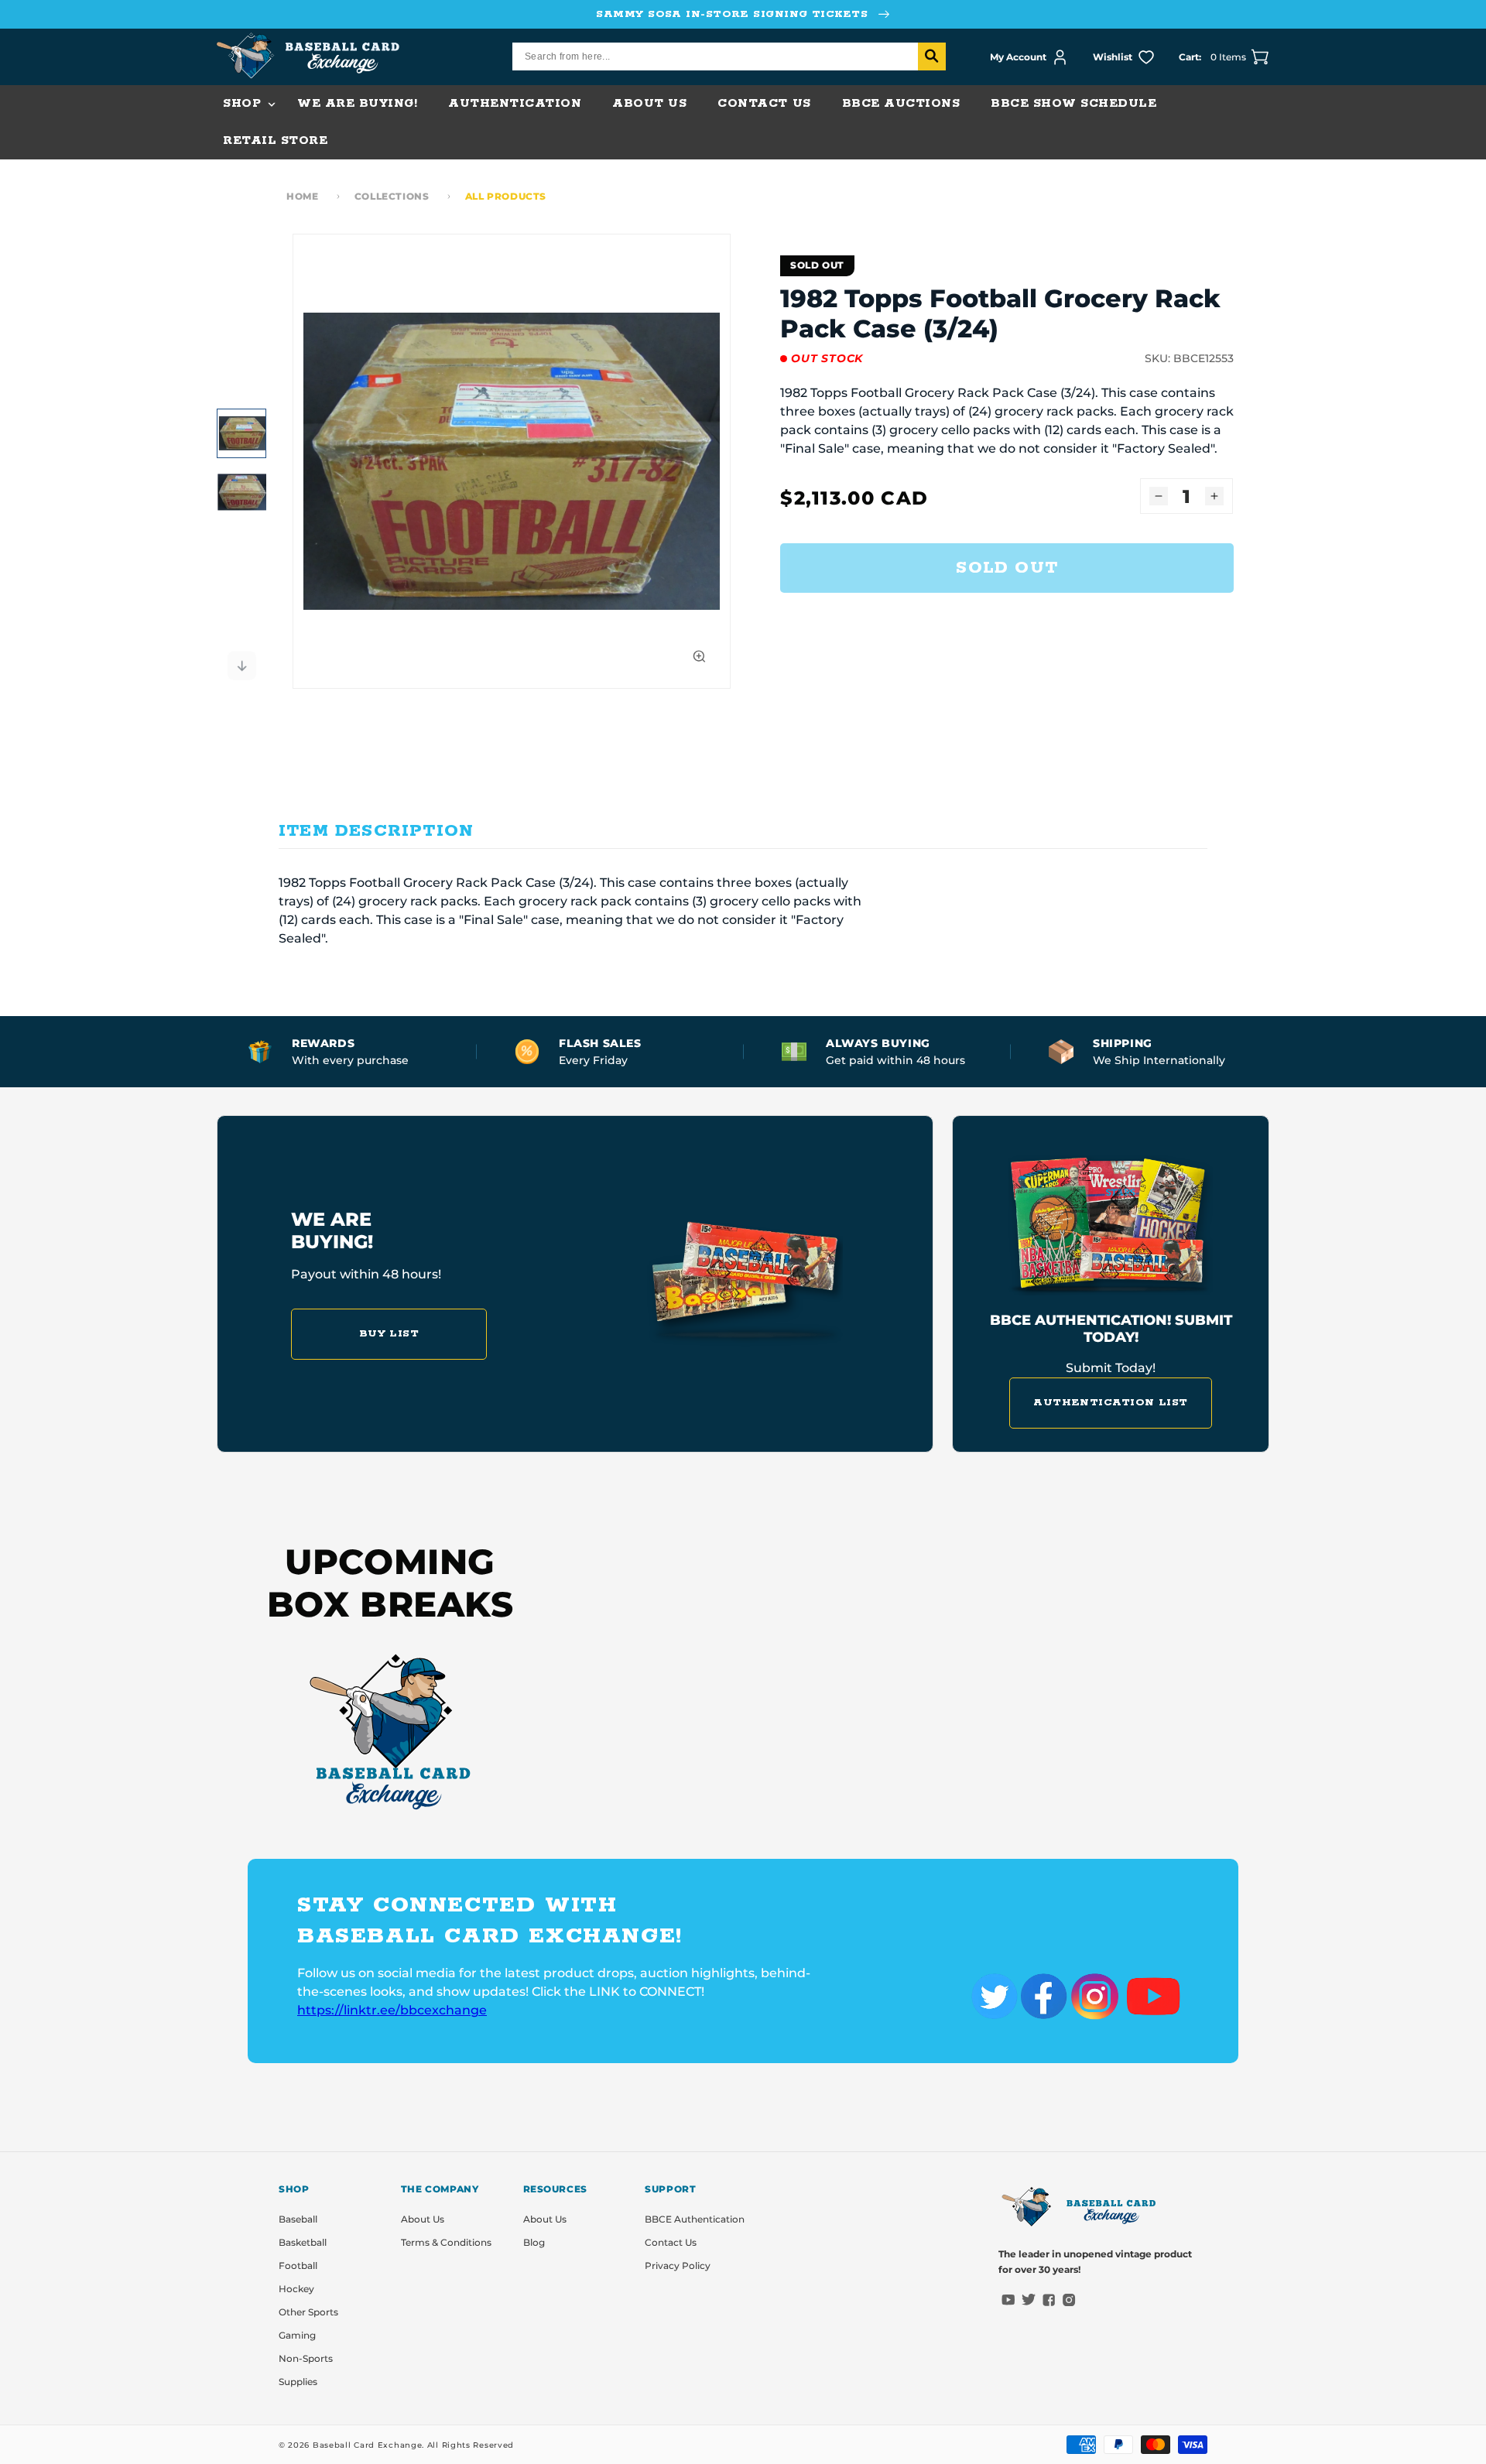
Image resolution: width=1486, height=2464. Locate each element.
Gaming (297, 2335)
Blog (534, 2242)
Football (298, 2266)
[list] (512, 461)
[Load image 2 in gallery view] (241, 492)
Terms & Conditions (446, 2242)
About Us (423, 2219)
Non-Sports (306, 2358)
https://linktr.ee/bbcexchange (392, 2010)
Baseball (298, 2219)
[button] (245, 104)
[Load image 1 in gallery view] (241, 433)
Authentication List (1111, 1403)
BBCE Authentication (695, 2219)
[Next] (241, 666)
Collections (392, 196)
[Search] (932, 56)
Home (302, 196)
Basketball (303, 2242)
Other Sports (308, 2312)
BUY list (389, 1334)
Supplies (298, 2382)
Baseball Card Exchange (367, 2445)
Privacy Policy (678, 2266)
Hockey (296, 2289)
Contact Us (671, 2242)
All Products (506, 196)
